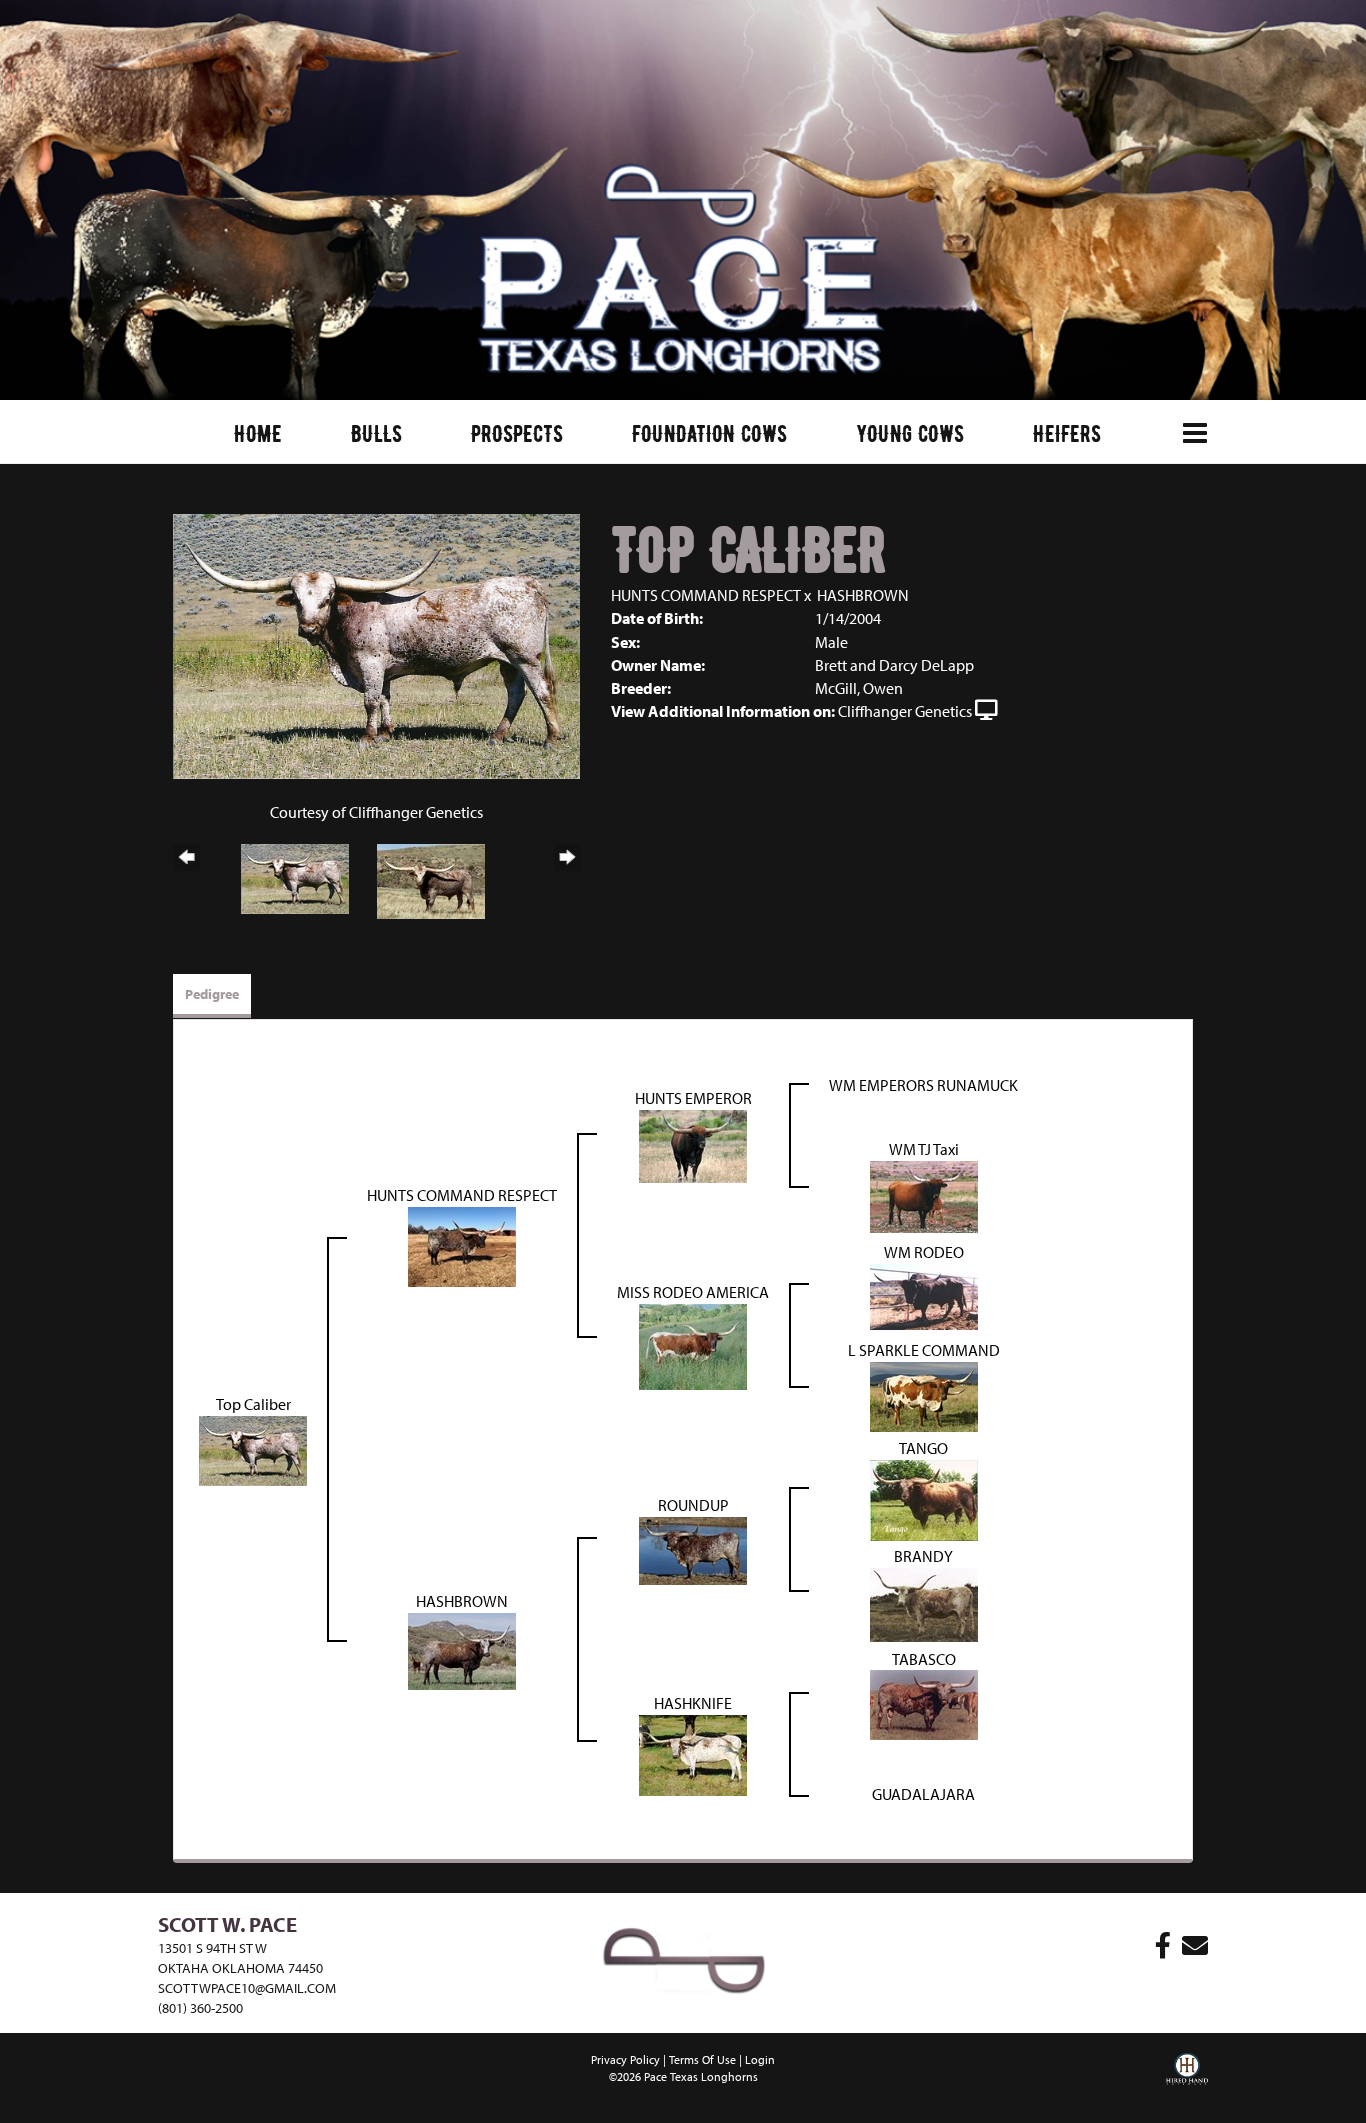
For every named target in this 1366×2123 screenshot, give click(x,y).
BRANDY (923, 1556)
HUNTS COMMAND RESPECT (706, 595)
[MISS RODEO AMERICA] (693, 1345)
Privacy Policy (625, 2059)
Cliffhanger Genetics (905, 711)
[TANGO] (924, 1499)
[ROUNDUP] (693, 1549)
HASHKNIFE (693, 1703)
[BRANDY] (924, 1603)
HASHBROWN (863, 595)
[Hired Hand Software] (1187, 2083)
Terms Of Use (702, 2059)
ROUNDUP (693, 1505)
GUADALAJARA (923, 1794)
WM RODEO (924, 1252)
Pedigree (212, 994)
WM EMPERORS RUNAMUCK (923, 1085)
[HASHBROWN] (462, 1649)
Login (760, 2059)
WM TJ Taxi (924, 1149)
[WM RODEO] (924, 1295)
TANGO (923, 1448)
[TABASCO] (924, 1703)
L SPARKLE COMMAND (924, 1350)
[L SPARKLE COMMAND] (924, 1395)
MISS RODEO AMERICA (693, 1292)
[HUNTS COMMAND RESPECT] (462, 1245)
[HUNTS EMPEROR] (693, 1145)
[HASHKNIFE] (693, 1753)
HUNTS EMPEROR (693, 1098)
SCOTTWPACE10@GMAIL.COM (247, 1988)
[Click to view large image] (376, 644)
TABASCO (924, 1659)
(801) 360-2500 (200, 2008)
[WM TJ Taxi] (924, 1195)
